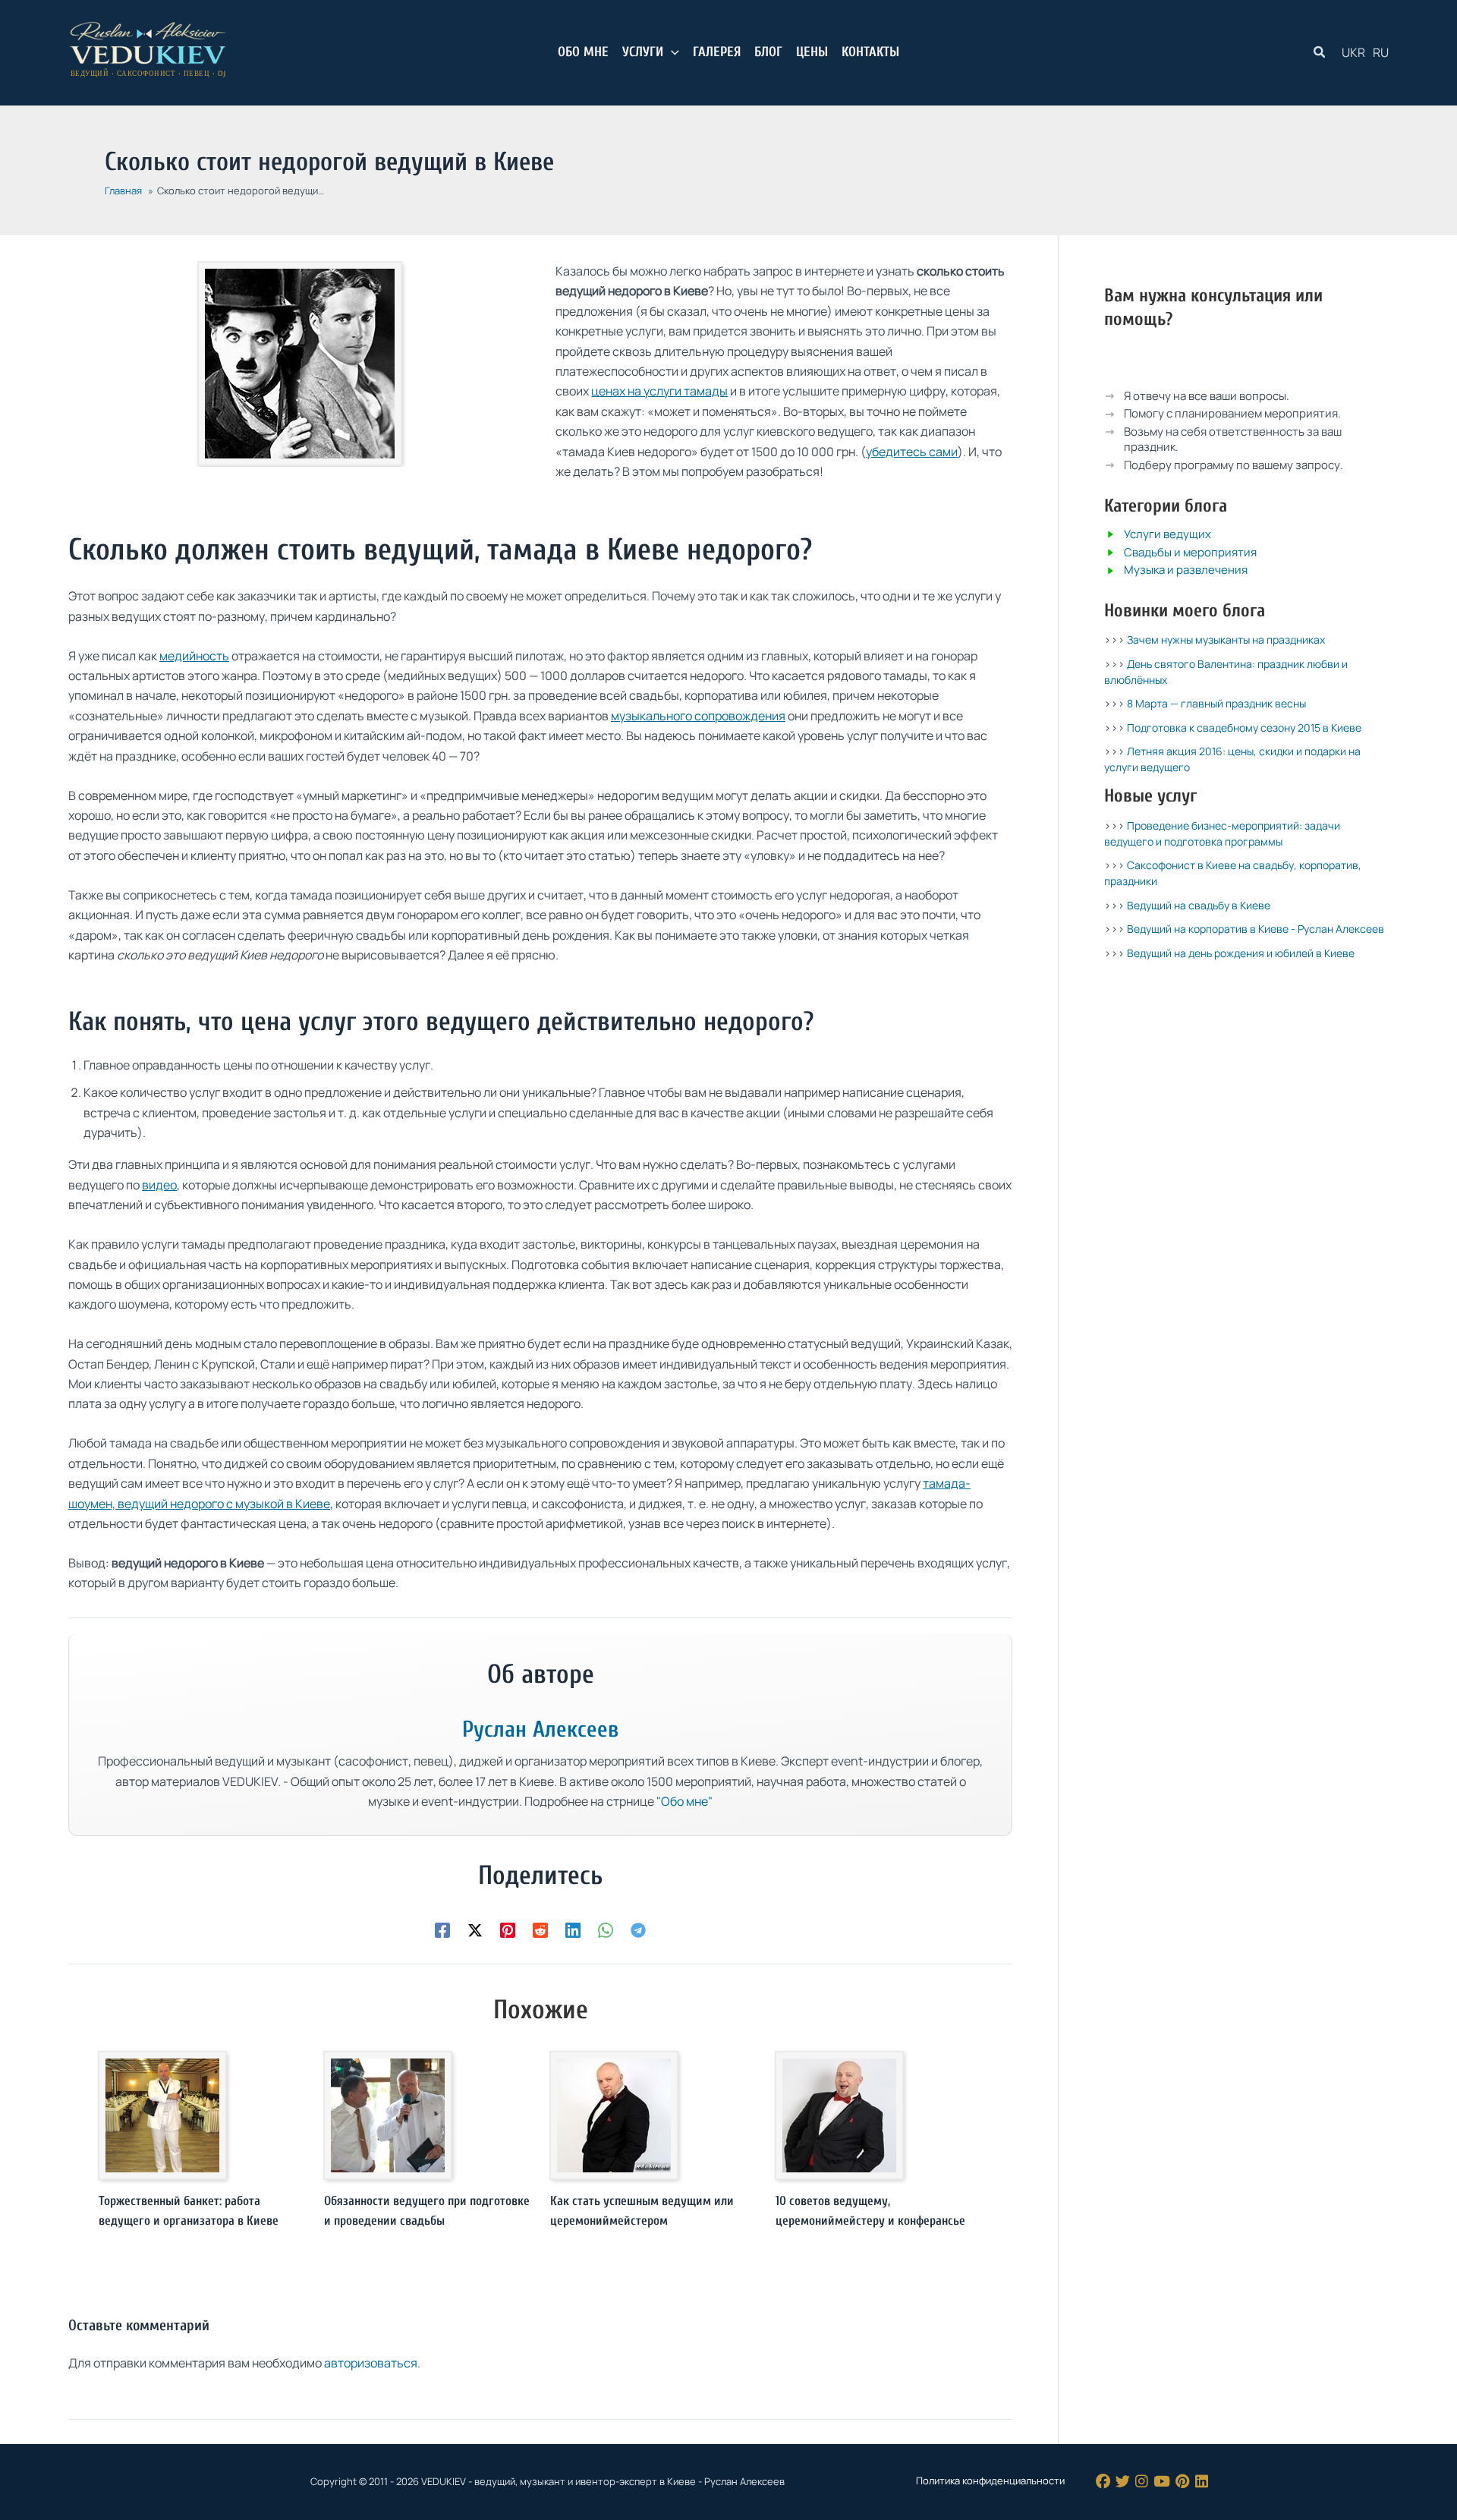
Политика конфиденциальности (990, 2481)
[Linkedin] (573, 1929)
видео (159, 1185)
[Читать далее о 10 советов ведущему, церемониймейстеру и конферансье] (839, 2115)
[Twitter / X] (475, 1929)
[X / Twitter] (1123, 2482)
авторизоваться (371, 2363)
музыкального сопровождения (698, 716)
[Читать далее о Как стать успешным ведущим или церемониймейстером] (614, 2115)
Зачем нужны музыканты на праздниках (1226, 639)
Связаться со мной (1256, 359)
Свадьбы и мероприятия (1190, 551)
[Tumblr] (1162, 2482)
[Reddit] (540, 1929)
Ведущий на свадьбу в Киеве (1199, 904)
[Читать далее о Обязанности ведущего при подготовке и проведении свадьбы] (388, 2115)
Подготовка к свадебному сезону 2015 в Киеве (1244, 728)
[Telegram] (638, 1929)
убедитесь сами (912, 452)
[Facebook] (442, 1929)
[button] (671, 52)
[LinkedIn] (1202, 2482)
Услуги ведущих (1167, 534)
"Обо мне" (684, 1801)
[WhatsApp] (606, 1929)
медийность (194, 656)
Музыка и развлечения (1186, 570)
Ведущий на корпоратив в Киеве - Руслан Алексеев (1256, 929)
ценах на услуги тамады (659, 391)
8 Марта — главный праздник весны (1216, 703)
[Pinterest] (508, 1929)
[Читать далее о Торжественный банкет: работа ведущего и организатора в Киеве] (162, 2115)
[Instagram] (1142, 2482)
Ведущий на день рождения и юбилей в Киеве (1241, 952)
